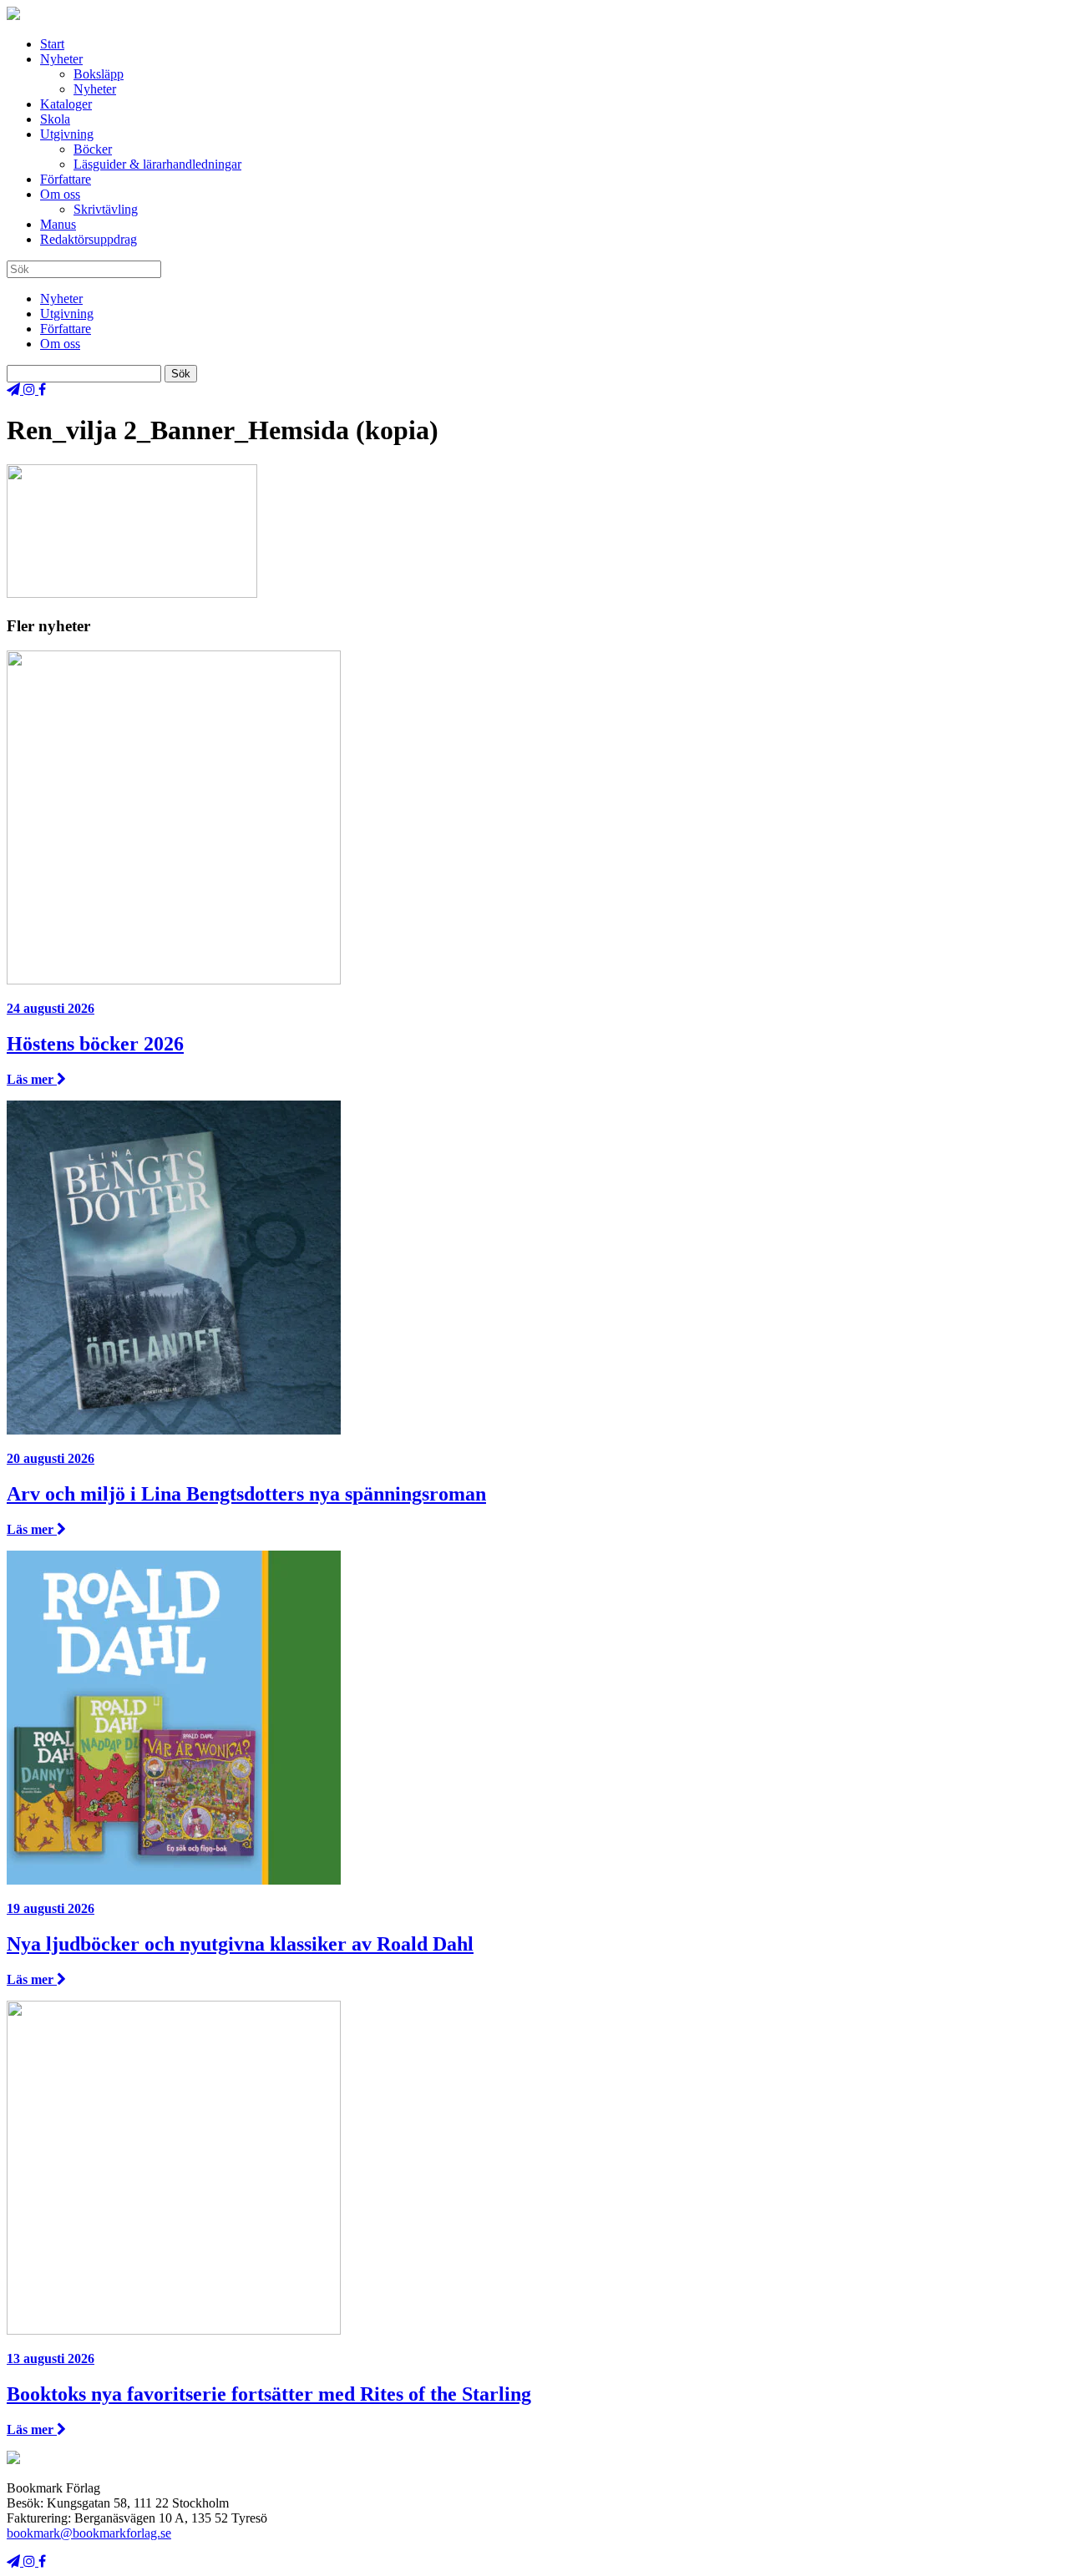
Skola (55, 119)
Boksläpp (99, 74)
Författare (66, 179)
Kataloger (66, 104)
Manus (58, 224)
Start (52, 44)
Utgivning (67, 134)
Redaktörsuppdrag (89, 239)
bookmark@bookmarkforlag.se (89, 2533)
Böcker (93, 149)
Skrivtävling (106, 209)
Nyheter (61, 59)
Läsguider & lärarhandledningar (157, 164)
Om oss (60, 194)
